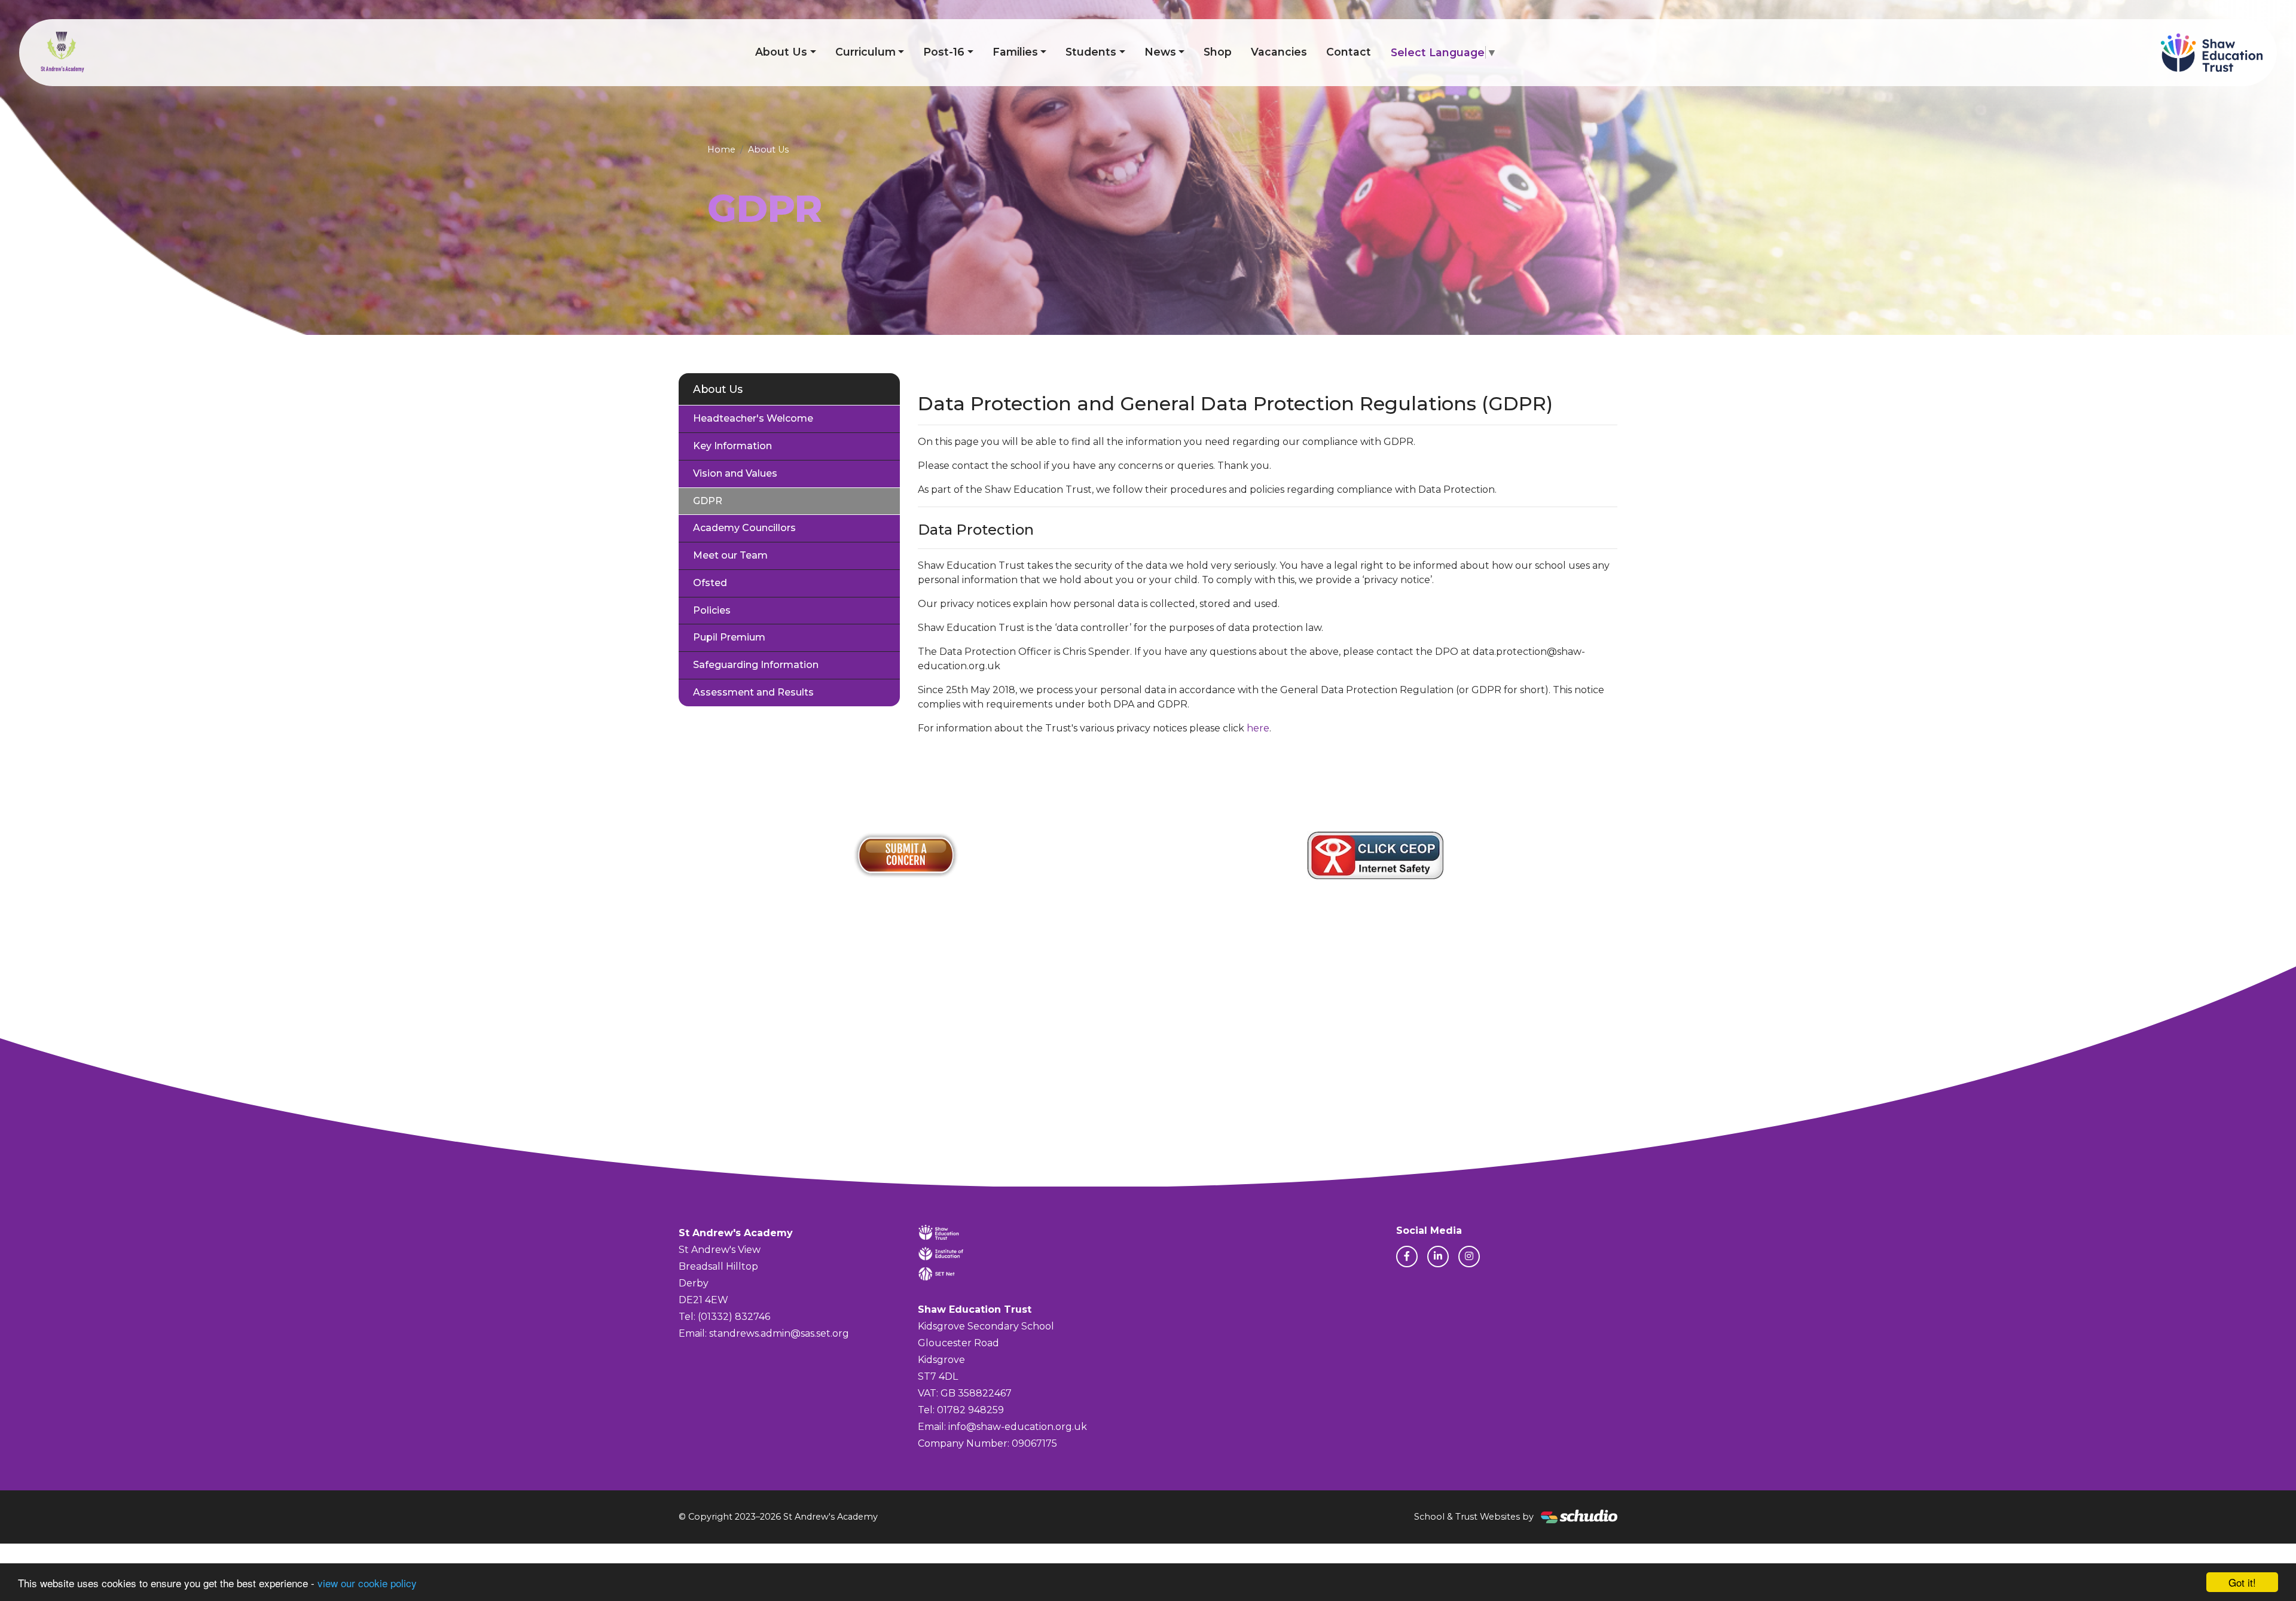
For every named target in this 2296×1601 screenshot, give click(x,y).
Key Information (732, 446)
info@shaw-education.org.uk (1018, 1427)
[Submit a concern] (906, 855)
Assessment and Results (753, 692)
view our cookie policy (367, 1583)
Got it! (2242, 1582)
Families (1015, 52)
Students (1091, 52)
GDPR (708, 501)
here (1258, 728)
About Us (781, 52)
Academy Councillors (744, 528)
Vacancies (1279, 52)
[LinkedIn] (1438, 1257)
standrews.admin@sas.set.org (779, 1333)
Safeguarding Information (756, 665)
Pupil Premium (729, 637)
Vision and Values (735, 473)
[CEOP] (1375, 855)
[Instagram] (1469, 1257)
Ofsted (710, 583)
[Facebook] (1407, 1257)
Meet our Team (730, 555)
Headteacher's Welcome (753, 418)
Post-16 (944, 52)
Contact (1349, 52)
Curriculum (865, 52)
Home (721, 150)
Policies (712, 610)
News (1160, 52)
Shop (1218, 52)
